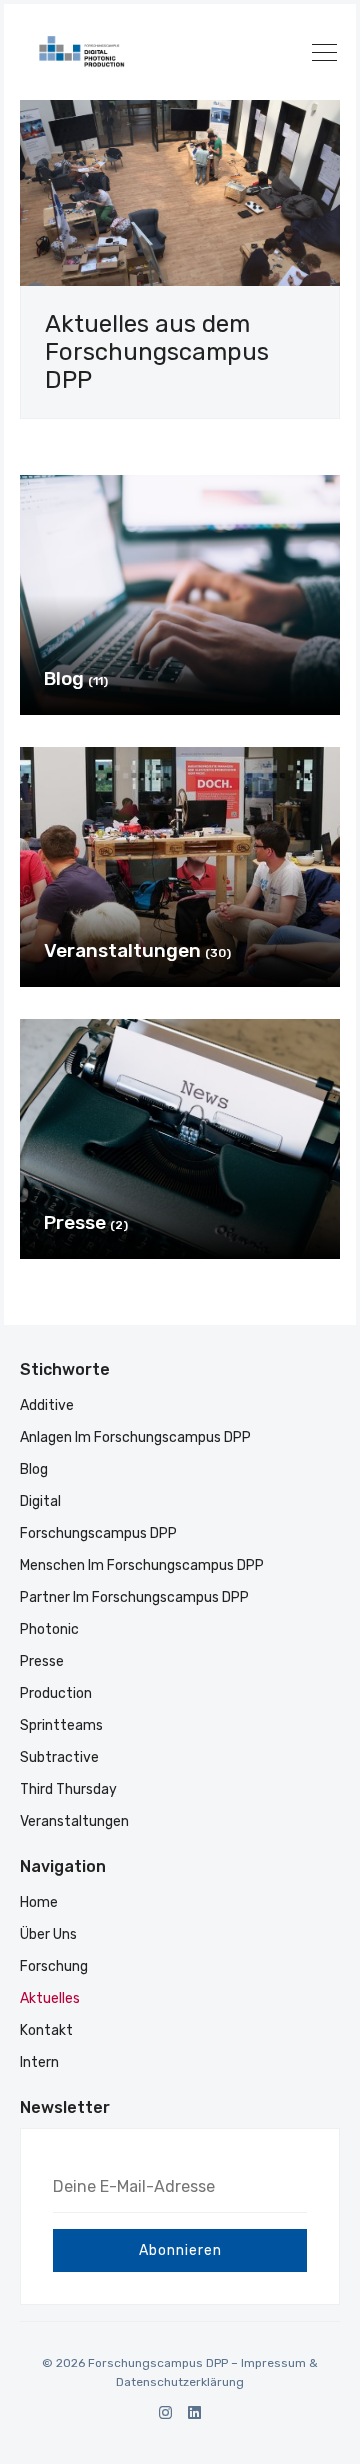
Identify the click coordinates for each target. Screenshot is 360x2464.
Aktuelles (50, 1998)
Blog (34, 1469)
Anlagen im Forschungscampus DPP (135, 1437)
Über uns (48, 1934)
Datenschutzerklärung (180, 2382)
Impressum (273, 2363)
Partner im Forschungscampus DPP (134, 1597)
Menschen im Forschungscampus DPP (142, 1565)
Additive (47, 1405)
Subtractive (59, 1757)
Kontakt (46, 2030)
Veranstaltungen (74, 1821)
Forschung (54, 1966)
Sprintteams (61, 1725)
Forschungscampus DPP (98, 1533)
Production (56, 1693)
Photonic (49, 1629)
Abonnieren (180, 2250)
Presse (42, 1661)
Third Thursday (68, 1789)
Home (39, 1902)
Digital (40, 1501)
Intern (39, 2062)
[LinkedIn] (194, 2412)
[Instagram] (165, 2412)
